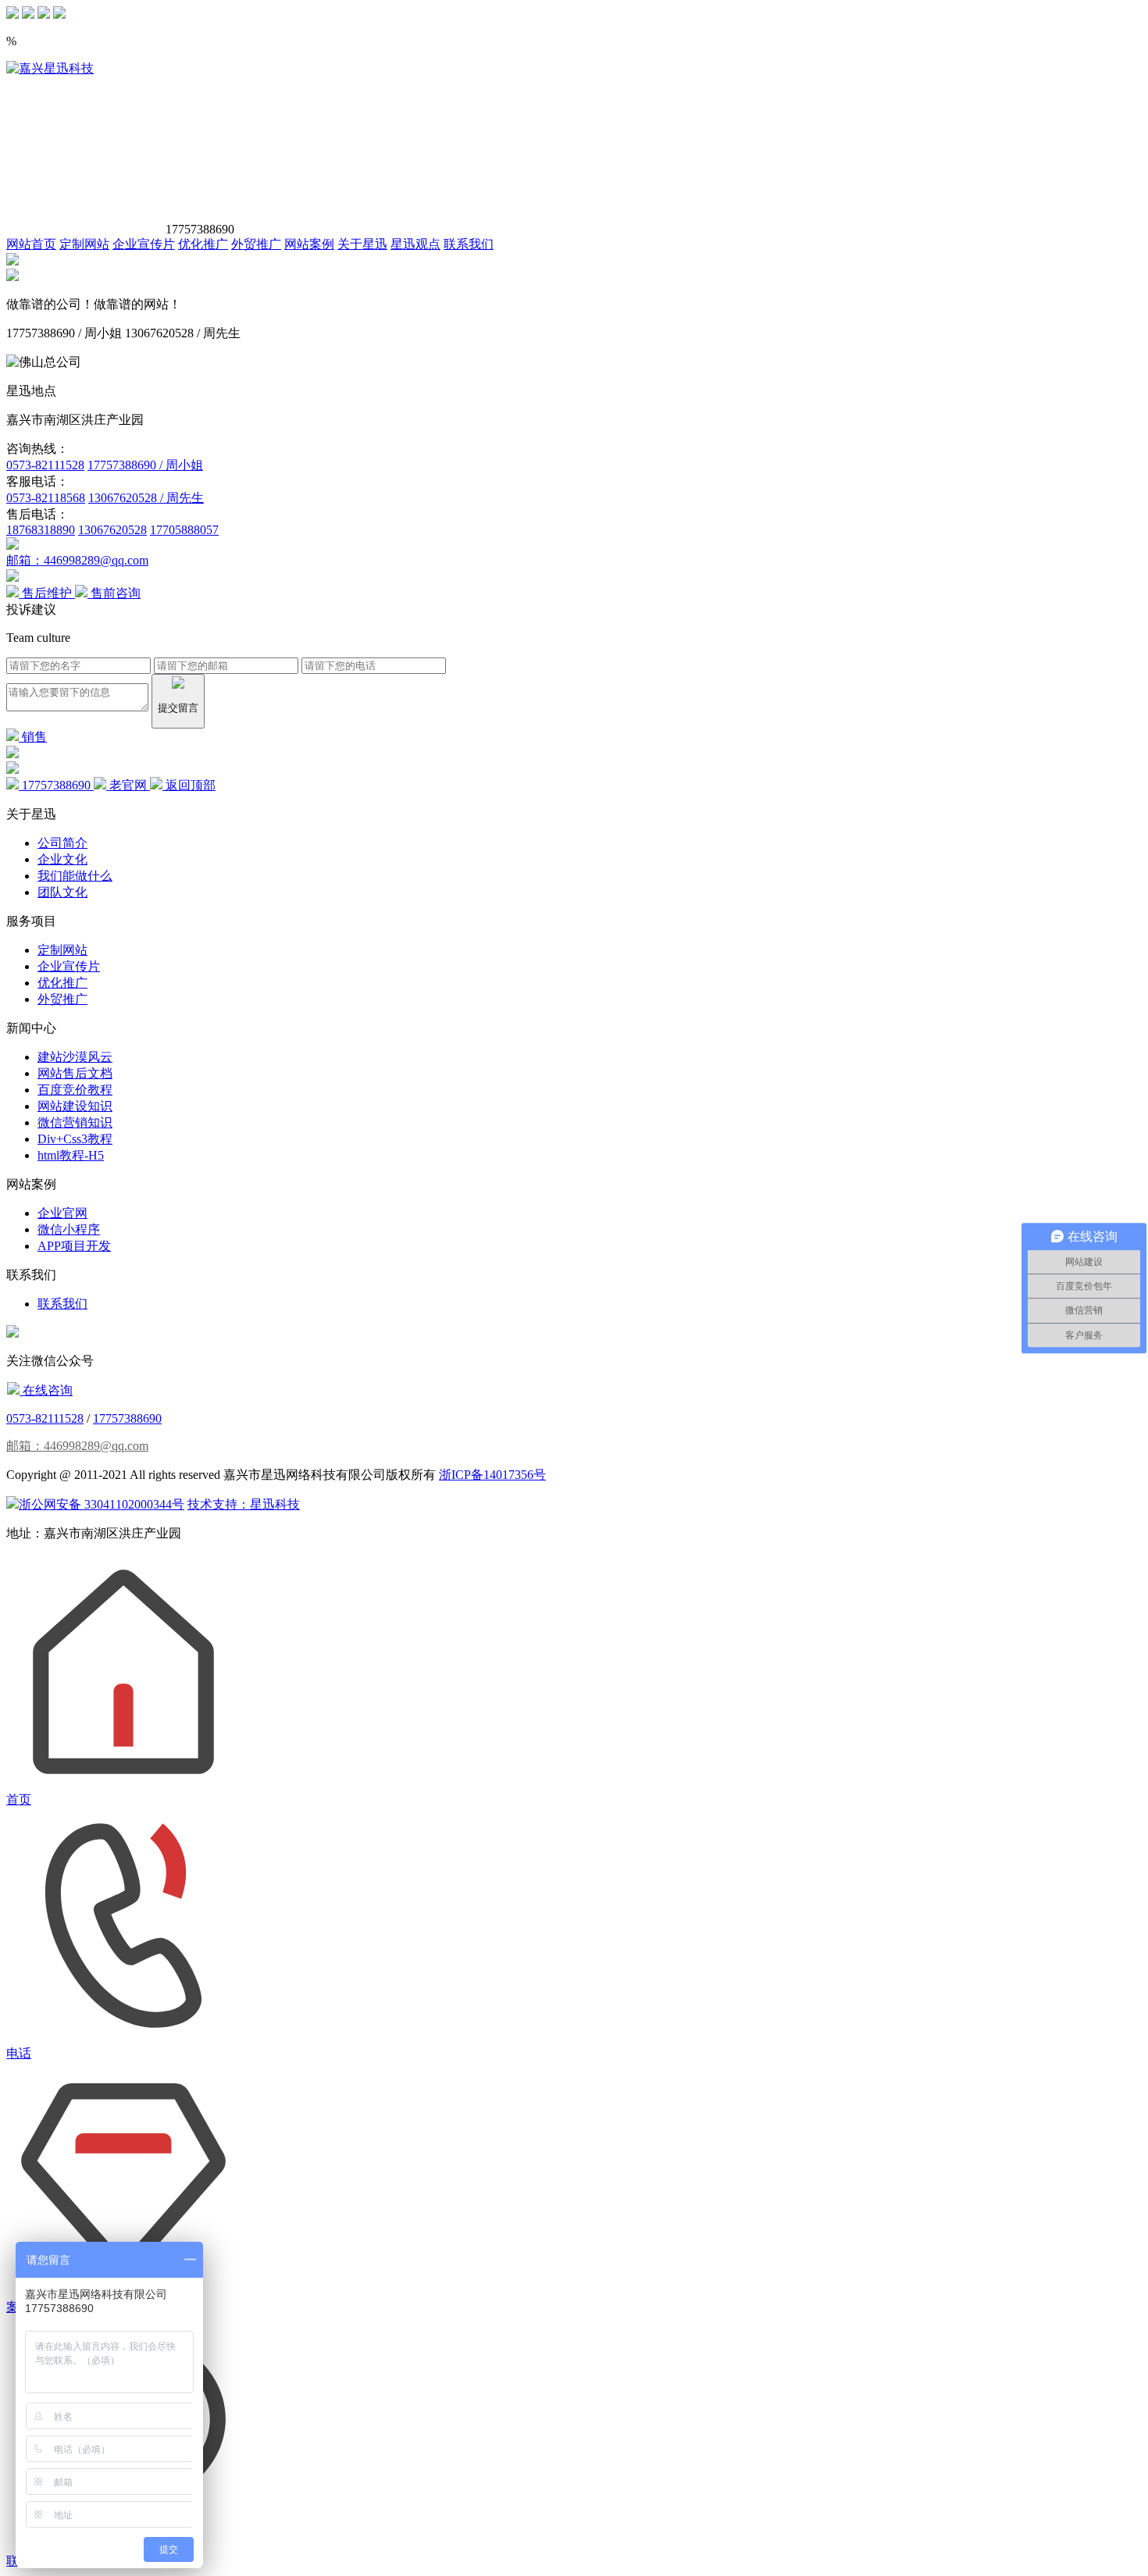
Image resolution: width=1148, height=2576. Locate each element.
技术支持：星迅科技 (244, 1504)
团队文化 (62, 892)
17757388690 (127, 1418)
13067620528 (112, 530)
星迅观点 (415, 244)
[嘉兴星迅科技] (50, 68)
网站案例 (309, 244)
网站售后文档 (75, 1073)
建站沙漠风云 (75, 1057)
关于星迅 (362, 244)
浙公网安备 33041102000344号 (102, 1504)
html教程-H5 (71, 1155)
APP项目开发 (74, 1246)
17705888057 (184, 530)
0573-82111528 (45, 465)
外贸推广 (256, 244)
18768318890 (41, 530)
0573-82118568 (46, 498)
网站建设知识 (75, 1106)
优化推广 (203, 244)
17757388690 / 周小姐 (145, 465)
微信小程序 (69, 1229)
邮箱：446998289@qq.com (77, 560)
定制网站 (84, 244)
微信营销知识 (75, 1122)
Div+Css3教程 (75, 1139)
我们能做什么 (75, 876)
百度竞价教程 (75, 1090)
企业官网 (62, 1213)
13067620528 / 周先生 (146, 498)
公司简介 (62, 843)
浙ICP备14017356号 (492, 1475)
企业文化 (62, 859)
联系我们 (469, 244)
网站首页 (31, 244)
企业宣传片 (144, 244)
